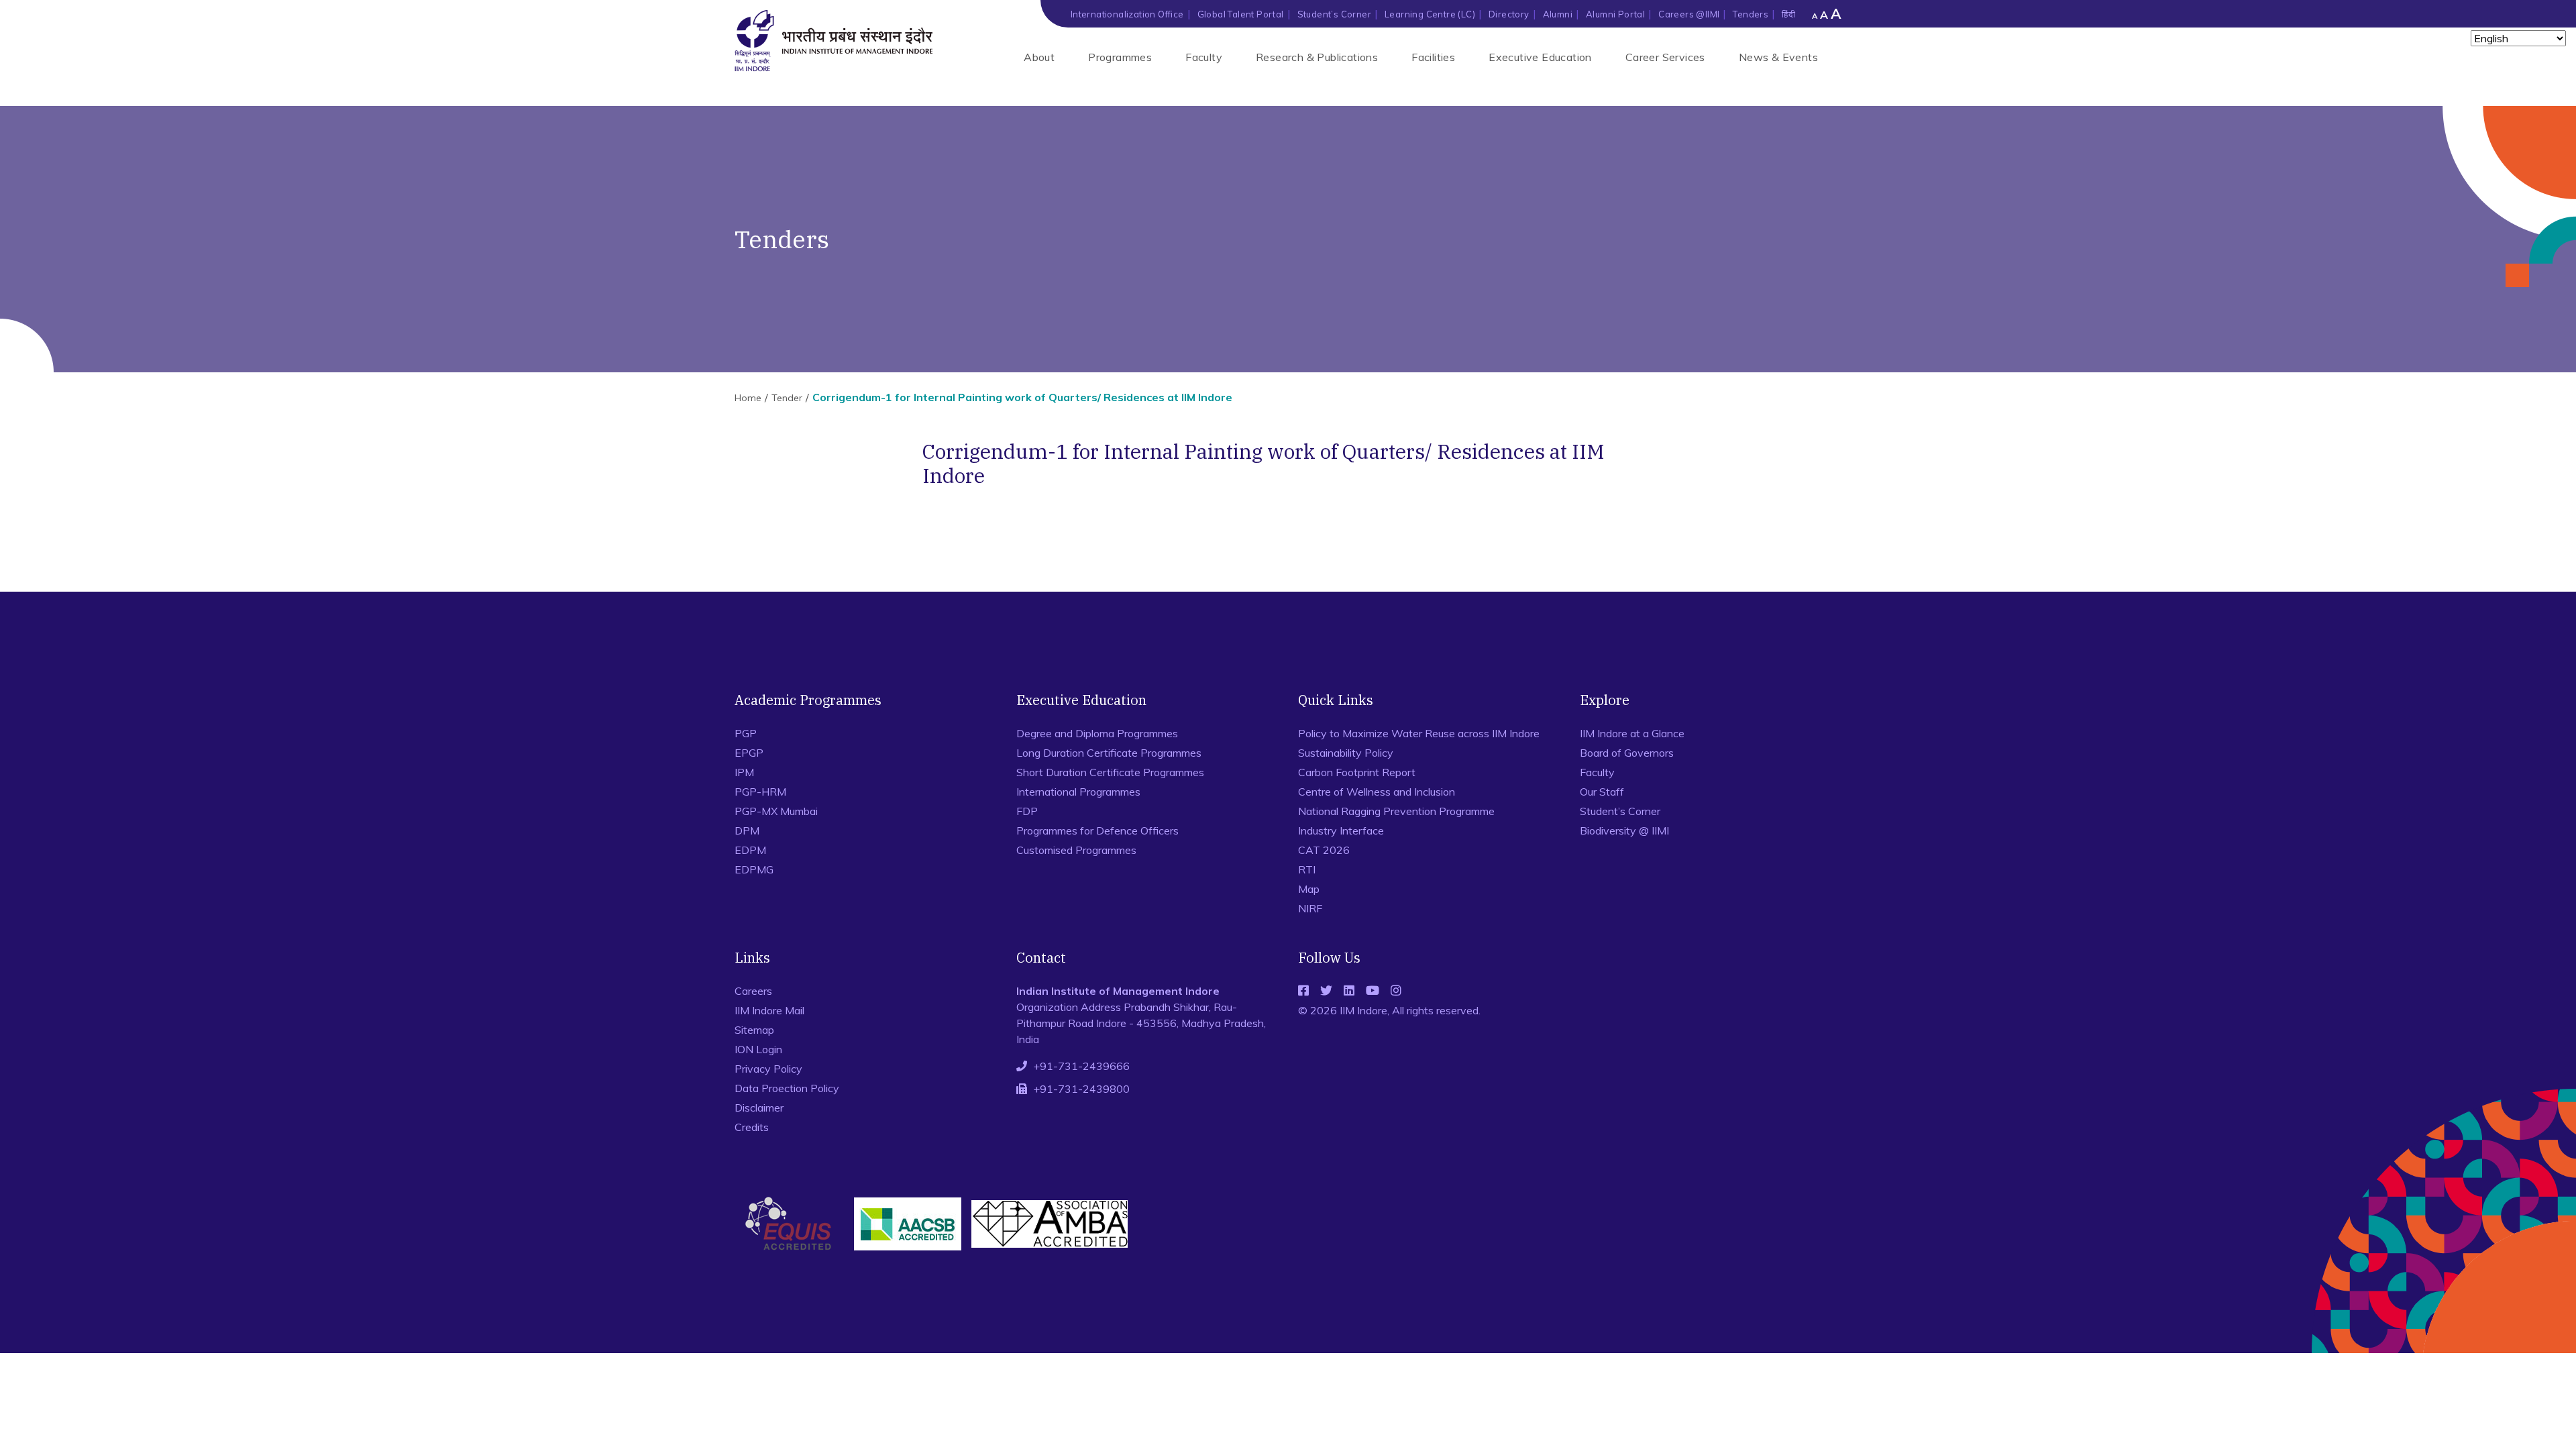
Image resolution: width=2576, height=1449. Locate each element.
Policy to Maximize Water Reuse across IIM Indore (1419, 733)
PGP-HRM (760, 792)
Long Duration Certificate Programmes (1109, 753)
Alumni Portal (1615, 14)
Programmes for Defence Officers (1097, 830)
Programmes (1120, 57)
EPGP (749, 753)
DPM (747, 830)
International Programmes (1078, 792)
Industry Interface (1341, 830)
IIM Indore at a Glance (1632, 733)
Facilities (1433, 57)
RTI (1307, 869)
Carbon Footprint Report (1357, 772)
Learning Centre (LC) (1430, 14)
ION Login (758, 1049)
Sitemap (754, 1030)
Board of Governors (1627, 753)
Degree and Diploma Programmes (1097, 733)
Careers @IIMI (1689, 14)
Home (748, 398)
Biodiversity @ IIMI (1624, 830)
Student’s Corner (1334, 14)
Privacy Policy (768, 1069)
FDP (1027, 811)
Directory (1509, 14)
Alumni (1558, 14)
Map (1309, 889)
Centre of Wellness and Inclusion (1377, 792)
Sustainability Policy (1346, 753)
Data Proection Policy (787, 1088)
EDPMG (754, 869)
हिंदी (1788, 14)
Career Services (1665, 57)
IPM (744, 772)
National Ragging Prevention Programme (1396, 811)
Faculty (1204, 57)
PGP (746, 733)
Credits (752, 1127)
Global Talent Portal (1241, 14)
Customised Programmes (1076, 850)
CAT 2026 (1324, 850)
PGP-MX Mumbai (776, 811)
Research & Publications (1317, 57)
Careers (753, 991)
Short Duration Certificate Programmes (1110, 772)
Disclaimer (759, 1108)
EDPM (750, 850)
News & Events (1778, 57)
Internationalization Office (1127, 14)
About (1039, 57)
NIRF (1310, 908)
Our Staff (1602, 792)
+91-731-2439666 (1081, 1066)
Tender (787, 398)
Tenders (1751, 14)
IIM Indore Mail (769, 1010)
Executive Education (1540, 57)
